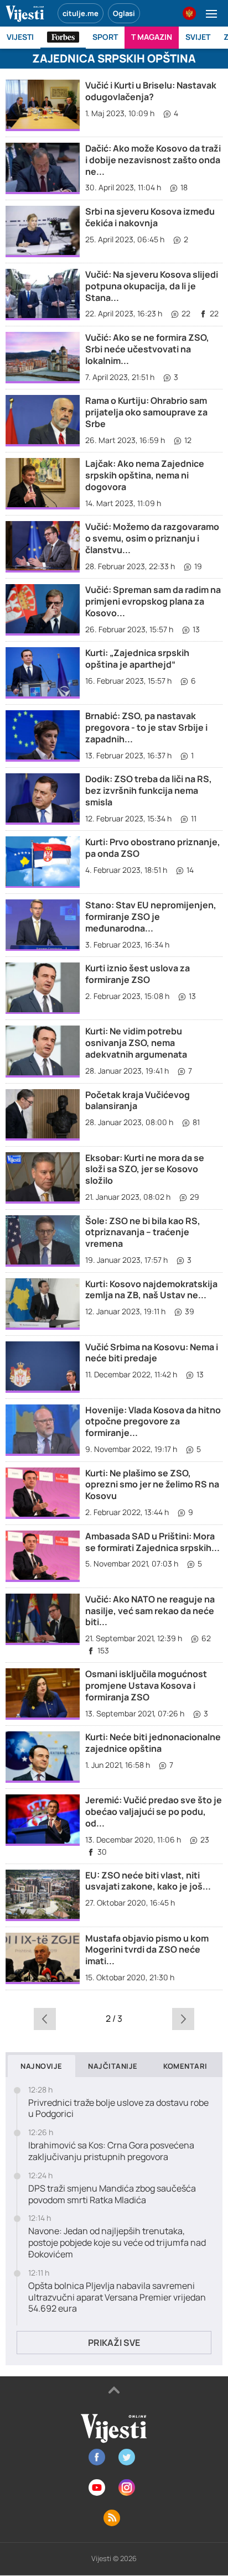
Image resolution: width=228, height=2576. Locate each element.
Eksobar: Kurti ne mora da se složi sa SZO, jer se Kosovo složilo (145, 1169)
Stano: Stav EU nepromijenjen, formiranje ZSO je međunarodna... (151, 917)
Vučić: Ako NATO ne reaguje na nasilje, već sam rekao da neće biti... (150, 1611)
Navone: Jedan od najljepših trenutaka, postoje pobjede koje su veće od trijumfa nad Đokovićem (117, 2242)
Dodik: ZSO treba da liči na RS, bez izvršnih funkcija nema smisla (149, 790)
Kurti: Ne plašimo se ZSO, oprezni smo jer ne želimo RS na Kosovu (152, 1485)
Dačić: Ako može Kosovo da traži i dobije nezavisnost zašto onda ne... (153, 160)
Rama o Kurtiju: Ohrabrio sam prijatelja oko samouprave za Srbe (146, 412)
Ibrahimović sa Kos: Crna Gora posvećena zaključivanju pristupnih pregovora (111, 2151)
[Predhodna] (45, 2018)
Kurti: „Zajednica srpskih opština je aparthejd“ (137, 659)
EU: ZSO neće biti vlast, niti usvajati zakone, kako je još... (148, 1881)
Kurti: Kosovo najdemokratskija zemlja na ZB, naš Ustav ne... (151, 1290)
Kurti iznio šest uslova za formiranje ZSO (138, 974)
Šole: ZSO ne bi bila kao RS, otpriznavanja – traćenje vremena (143, 1232)
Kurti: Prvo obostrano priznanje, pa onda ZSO (153, 848)
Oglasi (124, 13)
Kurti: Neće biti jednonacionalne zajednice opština (153, 1743)
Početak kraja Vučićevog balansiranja (138, 1100)
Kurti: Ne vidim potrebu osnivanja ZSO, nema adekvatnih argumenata (136, 1043)
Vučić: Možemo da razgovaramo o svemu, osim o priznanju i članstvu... (152, 538)
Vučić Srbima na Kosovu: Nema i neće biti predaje (152, 1353)
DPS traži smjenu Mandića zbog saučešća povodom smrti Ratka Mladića (112, 2194)
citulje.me (81, 13)
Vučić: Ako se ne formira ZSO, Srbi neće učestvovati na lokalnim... (147, 349)
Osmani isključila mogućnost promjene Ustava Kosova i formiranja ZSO (146, 1685)
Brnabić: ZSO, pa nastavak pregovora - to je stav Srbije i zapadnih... (146, 727)
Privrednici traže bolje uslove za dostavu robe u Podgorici (118, 2109)
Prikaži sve (114, 2343)
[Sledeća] (183, 2018)
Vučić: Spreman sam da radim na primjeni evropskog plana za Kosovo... (153, 601)
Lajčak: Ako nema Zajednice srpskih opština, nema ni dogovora (145, 475)
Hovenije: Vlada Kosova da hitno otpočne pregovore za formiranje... (153, 1422)
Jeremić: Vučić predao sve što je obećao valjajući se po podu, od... (154, 1812)
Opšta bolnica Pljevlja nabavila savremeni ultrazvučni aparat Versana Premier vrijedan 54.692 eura (117, 2297)
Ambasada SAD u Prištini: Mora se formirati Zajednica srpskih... (152, 1542)
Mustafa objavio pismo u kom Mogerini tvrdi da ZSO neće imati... (147, 1950)
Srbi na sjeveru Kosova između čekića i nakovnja (150, 217)
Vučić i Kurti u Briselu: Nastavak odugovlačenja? (151, 91)
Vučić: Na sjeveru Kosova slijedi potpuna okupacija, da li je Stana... (152, 286)
